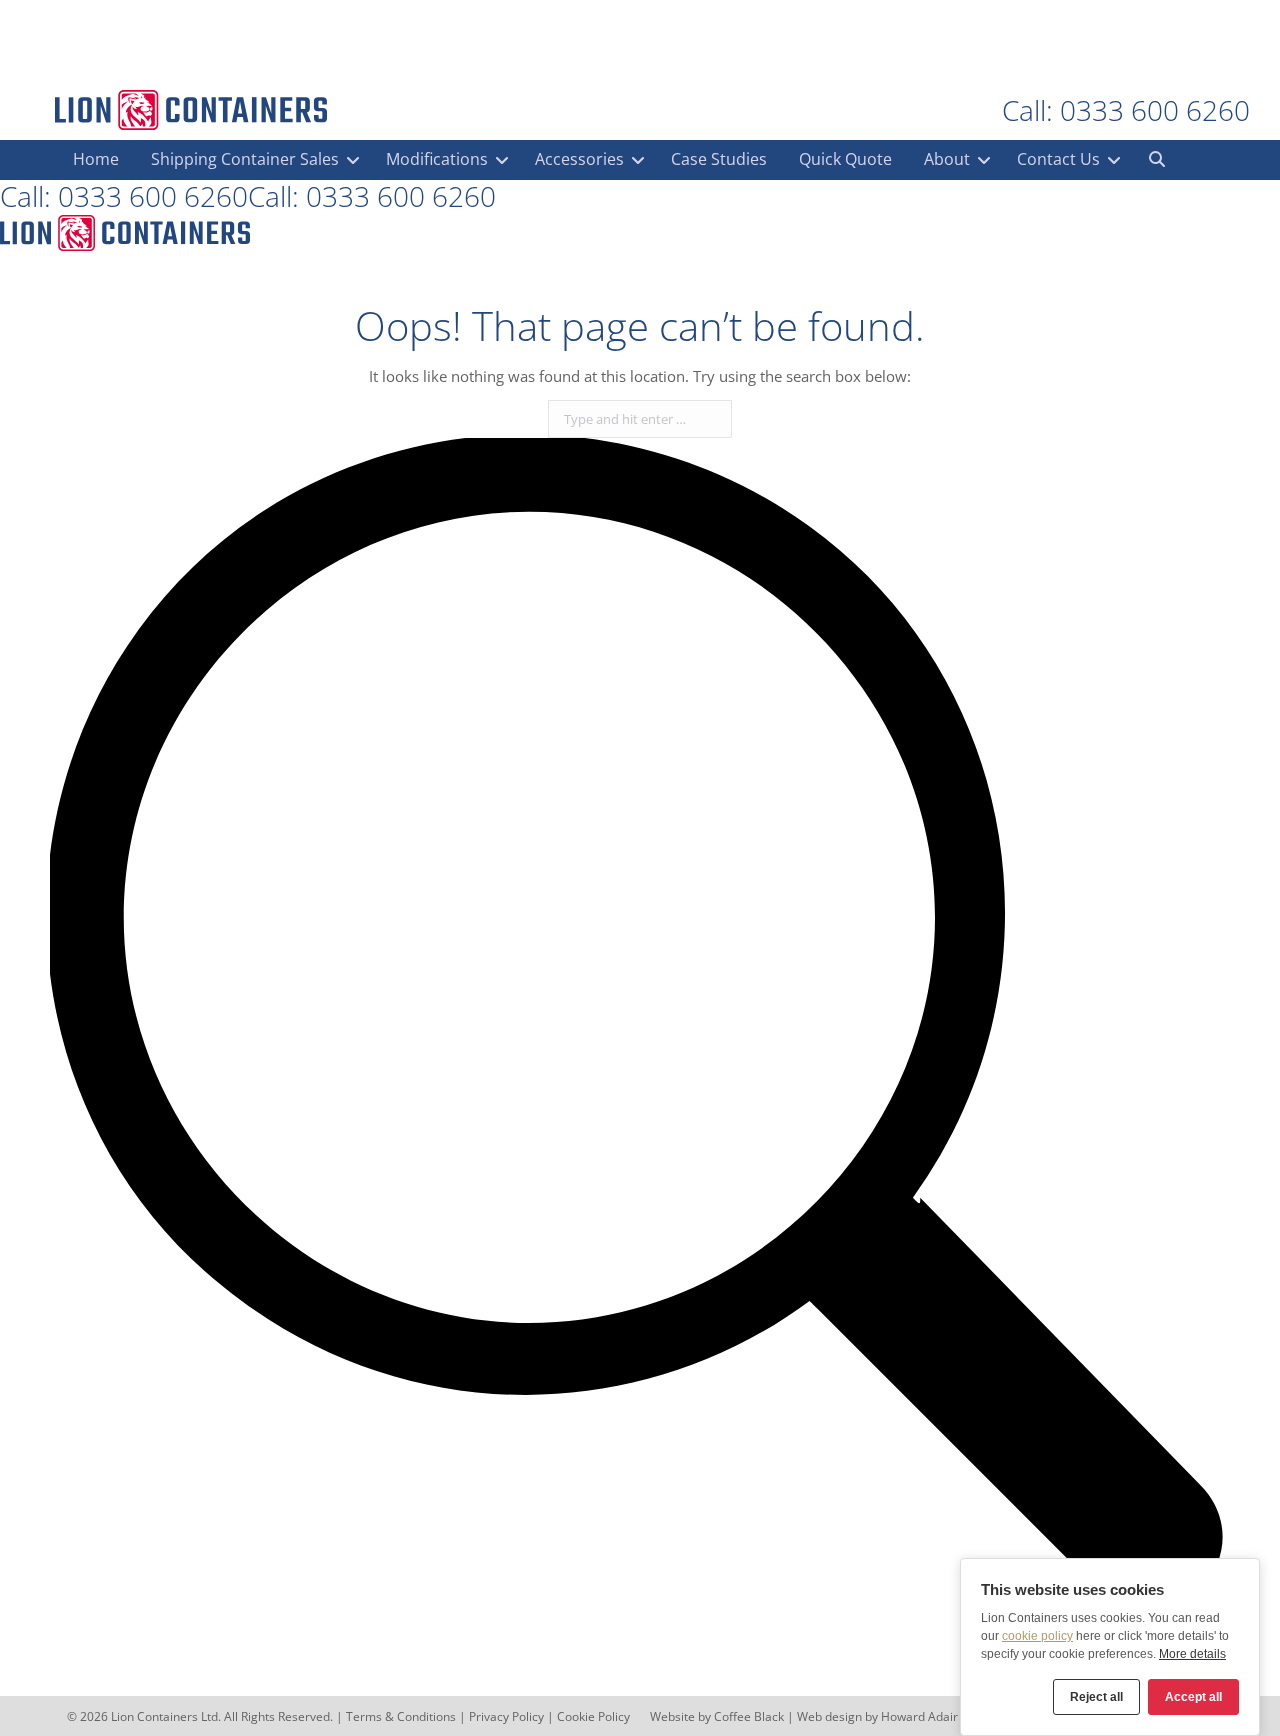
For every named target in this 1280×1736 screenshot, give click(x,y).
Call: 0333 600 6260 (1126, 110)
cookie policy (1037, 1636)
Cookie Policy (593, 1716)
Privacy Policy (506, 1716)
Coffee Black (750, 1716)
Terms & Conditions (401, 1716)
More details (1192, 1654)
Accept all (1193, 1697)
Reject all (1096, 1697)
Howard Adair (919, 1716)
